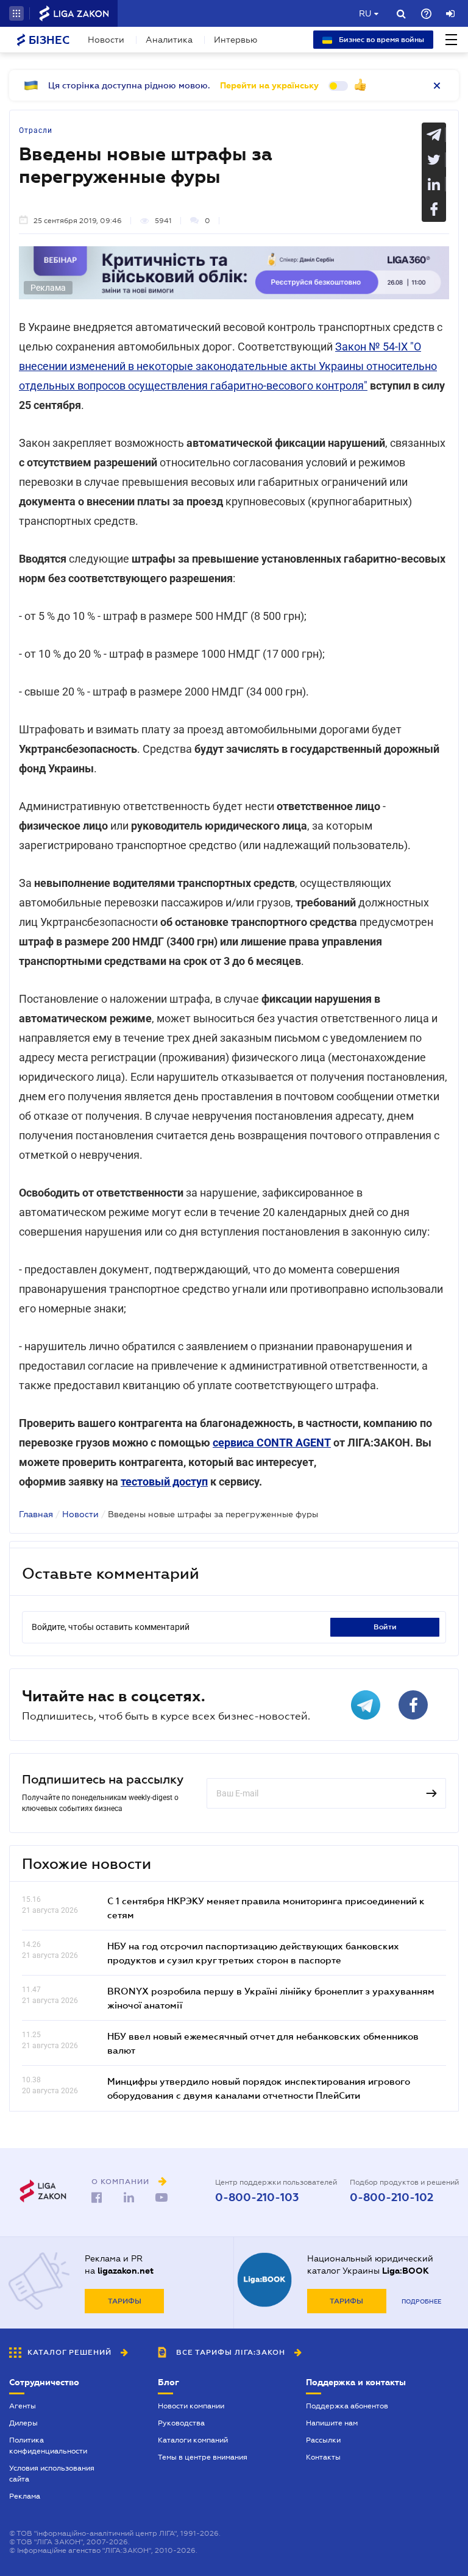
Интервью (236, 40)
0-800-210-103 (257, 2197)
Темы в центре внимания (203, 2457)
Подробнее (421, 2301)
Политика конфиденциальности (48, 2446)
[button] (16, 13)
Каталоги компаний (193, 2440)
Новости (106, 40)
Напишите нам (332, 2423)
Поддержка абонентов (347, 2406)
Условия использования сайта (52, 2474)
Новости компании (191, 2406)
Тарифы (125, 2301)
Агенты (23, 2406)
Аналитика (169, 40)
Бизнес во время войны (381, 40)
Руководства (181, 2423)
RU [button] (365, 13)
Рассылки (323, 2440)
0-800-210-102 (392, 2197)
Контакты (323, 2457)
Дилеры (23, 2423)
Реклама (25, 2496)
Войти (385, 1627)
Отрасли (36, 130)
